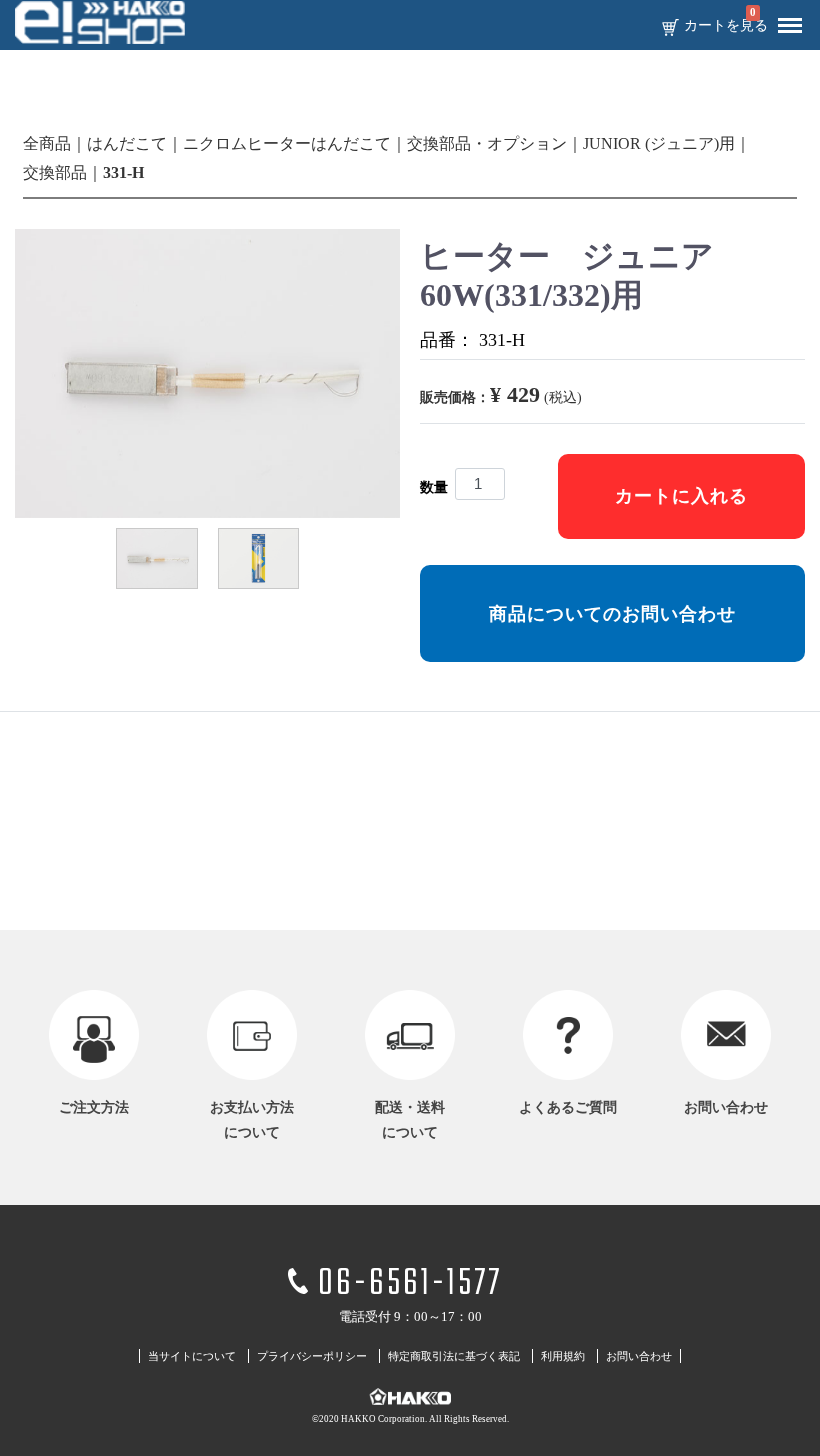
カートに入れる (681, 496)
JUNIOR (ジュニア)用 (659, 143)
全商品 (47, 143)
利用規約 (563, 1356)
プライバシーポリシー (312, 1356)
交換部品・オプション (487, 143)
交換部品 (55, 172)
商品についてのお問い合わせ (612, 614)
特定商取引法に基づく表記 (454, 1356)
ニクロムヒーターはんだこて (287, 143)
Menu (790, 26)
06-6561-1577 (410, 1284)
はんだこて (127, 143)
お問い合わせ (639, 1356)
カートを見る (726, 26)
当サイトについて (192, 1356)
